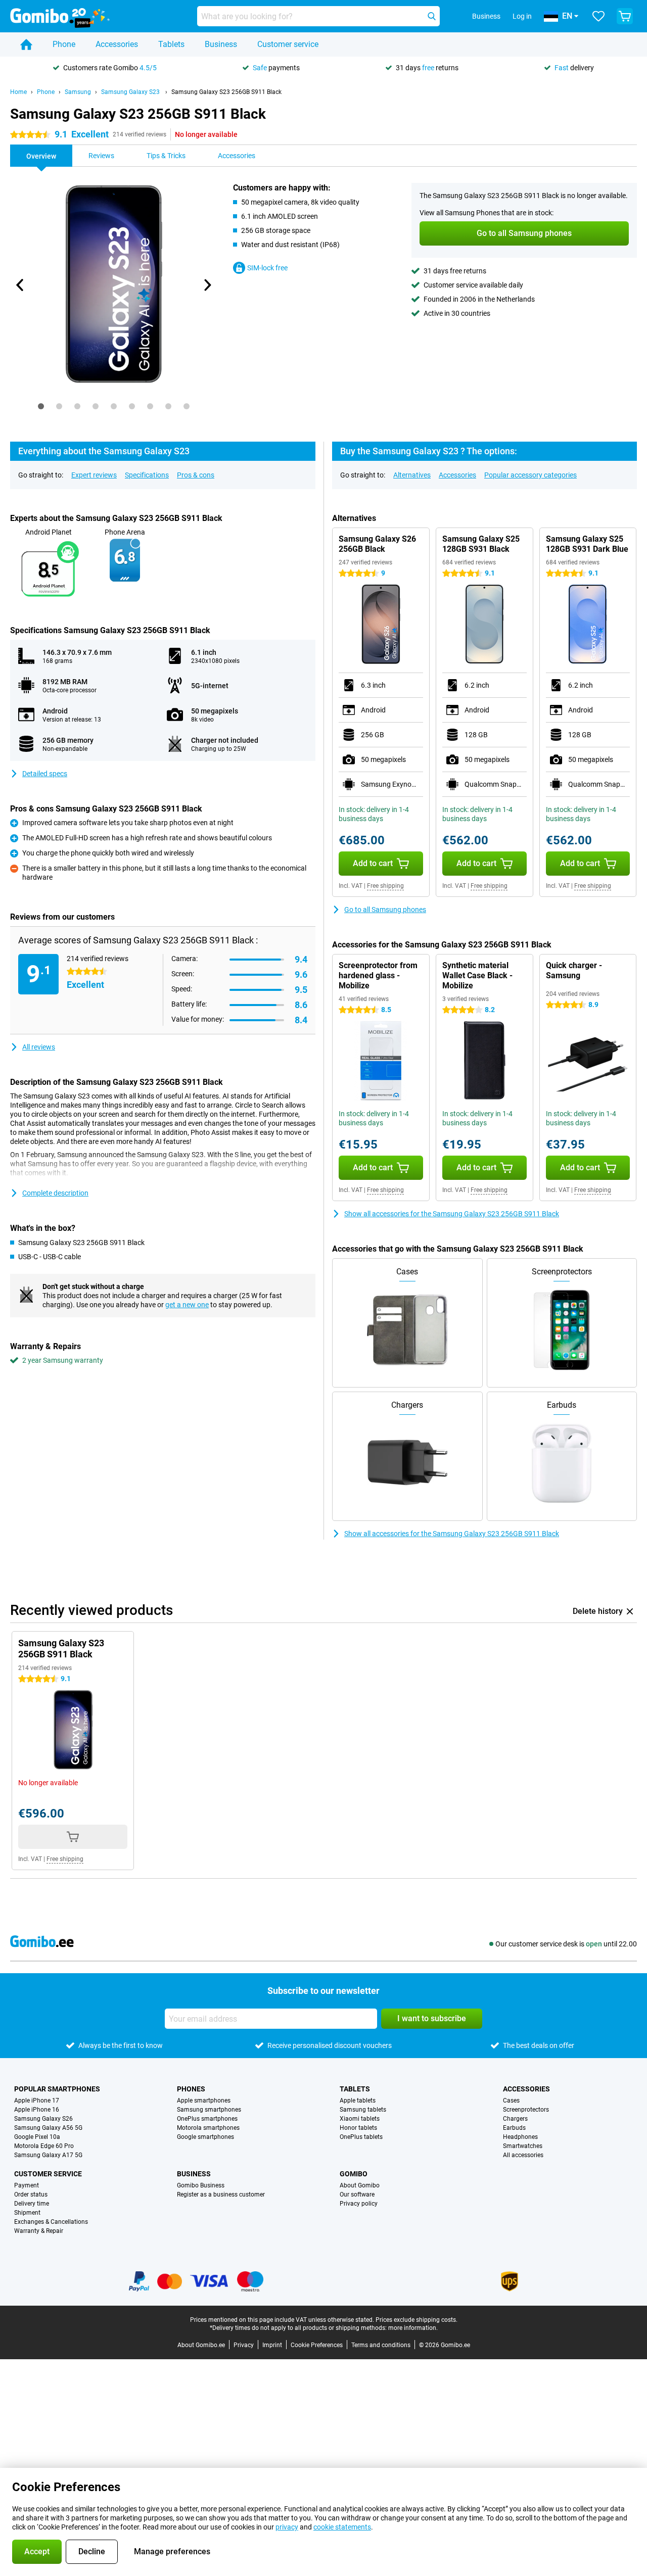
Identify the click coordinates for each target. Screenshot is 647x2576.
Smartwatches (523, 2146)
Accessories (117, 44)
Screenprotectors (526, 2110)
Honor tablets (358, 2128)
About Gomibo (360, 2185)
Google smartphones (205, 2137)
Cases (511, 2101)
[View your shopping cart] (625, 16)
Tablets (171, 44)
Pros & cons (196, 475)
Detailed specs (45, 774)
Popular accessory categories (530, 475)
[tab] (41, 406)
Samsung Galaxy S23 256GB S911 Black (226, 92)
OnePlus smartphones (207, 2119)
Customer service (288, 44)
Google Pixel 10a (37, 2137)
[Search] (432, 16)
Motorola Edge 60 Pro (44, 2146)
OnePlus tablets (361, 2137)
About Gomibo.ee (201, 2345)
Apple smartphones (204, 2101)
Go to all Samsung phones (385, 910)
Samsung (78, 92)
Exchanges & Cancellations (51, 2222)
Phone (64, 44)
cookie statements (342, 2527)
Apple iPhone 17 (37, 2101)
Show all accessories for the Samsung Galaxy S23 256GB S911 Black (452, 1214)
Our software (357, 2195)
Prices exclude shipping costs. (417, 2320)
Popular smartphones (57, 2089)
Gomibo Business (201, 2185)
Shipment (27, 2213)
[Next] (207, 285)
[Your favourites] (598, 16)
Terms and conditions (381, 2345)
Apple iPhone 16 (37, 2110)
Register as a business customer (221, 2195)
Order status (31, 2195)
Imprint (272, 2345)
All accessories (523, 2155)
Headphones (520, 2137)
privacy (287, 2527)
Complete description (55, 1193)
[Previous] (20, 285)
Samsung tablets (363, 2110)
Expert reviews (94, 475)
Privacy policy (359, 2204)
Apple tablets (358, 2101)
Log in (522, 16)
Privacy (244, 2345)
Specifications (147, 475)
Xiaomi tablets (360, 2119)
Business (221, 44)
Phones (191, 2089)
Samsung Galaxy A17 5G (48, 2155)
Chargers (515, 2119)
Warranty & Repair (39, 2231)
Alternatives (412, 475)
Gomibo (354, 2174)
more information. (413, 2328)
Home (18, 92)
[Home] (26, 44)
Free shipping (385, 886)
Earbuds (514, 2128)
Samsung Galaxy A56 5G (48, 2128)
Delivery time (32, 2204)
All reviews (39, 1047)
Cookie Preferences (317, 2345)
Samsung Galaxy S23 (131, 92)
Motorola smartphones (208, 2128)
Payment (27, 2185)
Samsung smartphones (209, 2110)
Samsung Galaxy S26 (43, 2119)
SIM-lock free (267, 268)
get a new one (187, 1305)
